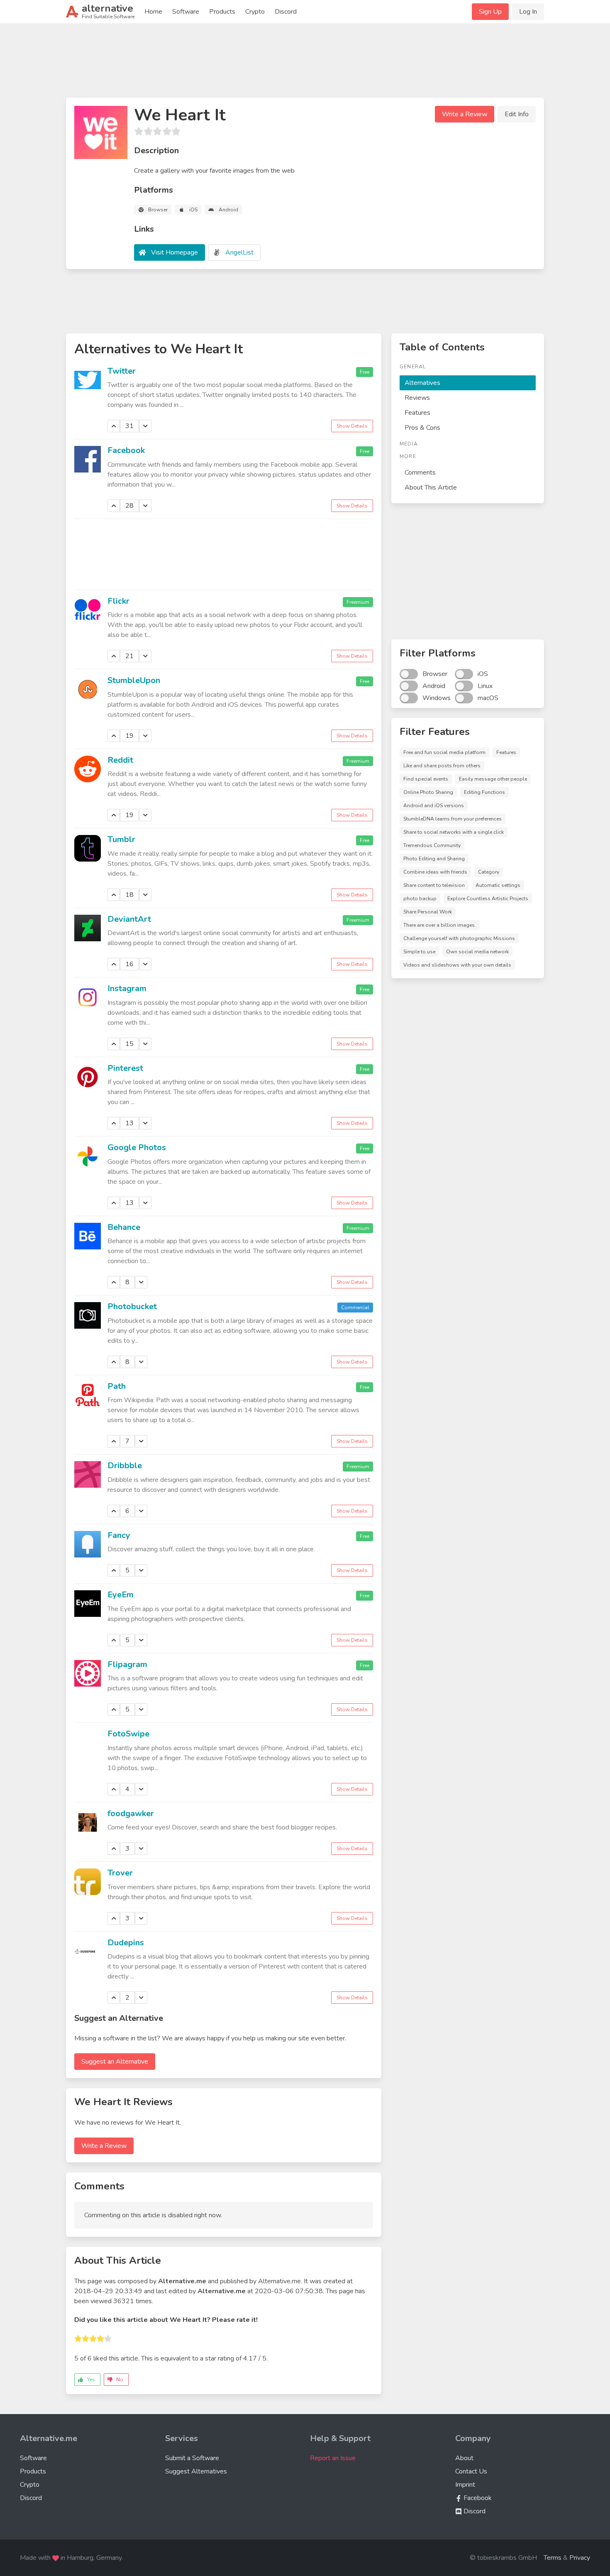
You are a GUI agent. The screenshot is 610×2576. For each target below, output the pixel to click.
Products (222, 12)
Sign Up (490, 12)
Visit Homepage (174, 252)
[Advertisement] (305, 64)
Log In (528, 12)
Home (153, 12)
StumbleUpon (134, 680)
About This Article (431, 487)
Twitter (122, 371)
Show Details (352, 426)
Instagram (127, 988)
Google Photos (137, 1147)
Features (417, 413)
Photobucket (132, 1306)
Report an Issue (333, 2458)
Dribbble (125, 1466)
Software (186, 12)
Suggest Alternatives (196, 2471)
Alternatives (422, 383)
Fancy (119, 1535)
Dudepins (126, 1943)
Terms (553, 2558)
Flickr (118, 601)
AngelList (239, 252)
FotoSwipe (128, 1734)
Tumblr (121, 839)
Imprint (465, 2485)
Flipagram (127, 1664)
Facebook (126, 450)
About (464, 2458)
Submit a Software (192, 2458)
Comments (420, 473)
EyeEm (121, 1595)
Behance (124, 1227)
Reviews (417, 398)
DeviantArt (129, 919)
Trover (120, 1873)
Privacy (580, 2558)
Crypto (255, 12)
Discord (286, 12)
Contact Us (471, 2471)
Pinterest (125, 1068)
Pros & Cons (422, 428)
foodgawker (131, 1813)
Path (117, 1386)
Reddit (120, 760)
